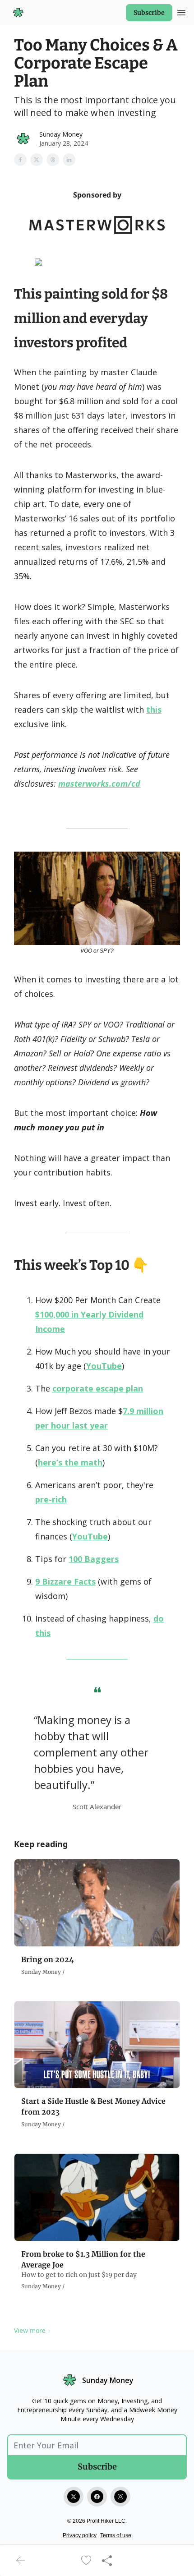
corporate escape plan (98, 1388)
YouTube (104, 1366)
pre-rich (51, 1499)
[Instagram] (120, 2497)
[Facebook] (97, 2497)
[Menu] (181, 11)
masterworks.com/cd (99, 783)
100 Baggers (94, 1559)
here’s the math (70, 1462)
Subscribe (149, 13)
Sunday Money (61, 134)
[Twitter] (74, 2497)
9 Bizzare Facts (65, 1581)
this (154, 710)
